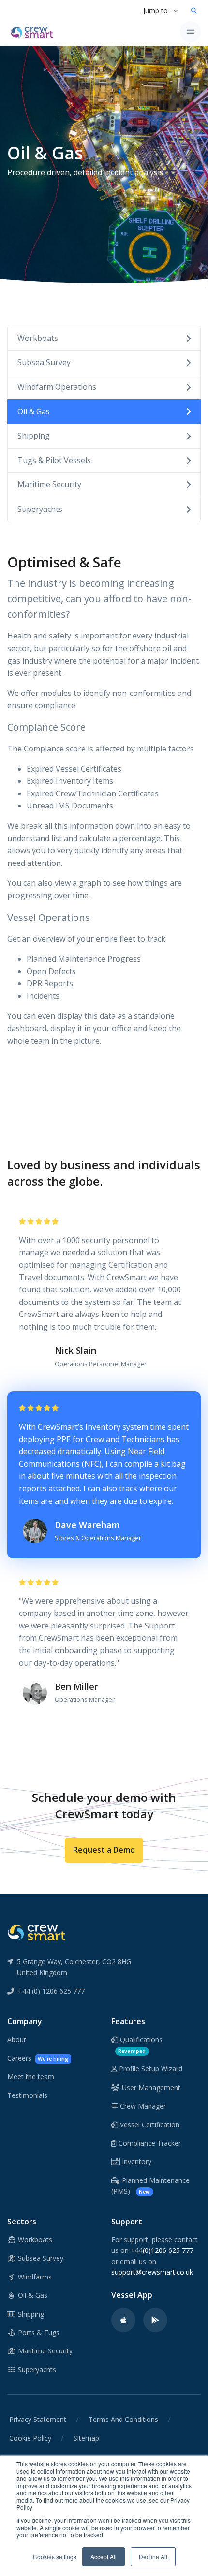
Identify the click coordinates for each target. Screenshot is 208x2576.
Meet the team (31, 2076)
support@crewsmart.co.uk (152, 2272)
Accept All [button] (104, 2556)
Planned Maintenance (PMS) (150, 2186)
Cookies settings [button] (55, 2556)
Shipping (34, 436)
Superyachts (40, 509)
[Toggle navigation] (190, 32)
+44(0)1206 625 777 (162, 2250)
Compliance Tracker (149, 2143)
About (17, 2040)
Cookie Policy (30, 2438)
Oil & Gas (34, 411)
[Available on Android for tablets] (155, 2320)
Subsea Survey (44, 362)
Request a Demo (104, 1850)
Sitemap (86, 2438)
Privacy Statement (38, 2419)
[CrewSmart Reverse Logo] (36, 1932)
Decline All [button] (153, 2556)
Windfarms (34, 2277)
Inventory (136, 2161)
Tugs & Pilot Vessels (54, 460)
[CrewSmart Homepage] (34, 31)
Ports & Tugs (38, 2332)
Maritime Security (49, 484)
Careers (38, 2058)
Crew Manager (142, 2106)
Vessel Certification (149, 2125)
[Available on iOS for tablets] (123, 2320)
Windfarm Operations (57, 387)
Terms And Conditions (123, 2419)
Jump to (156, 10)
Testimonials (27, 2095)
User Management (150, 2088)
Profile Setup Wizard (150, 2069)
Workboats (38, 338)
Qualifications (140, 2045)
